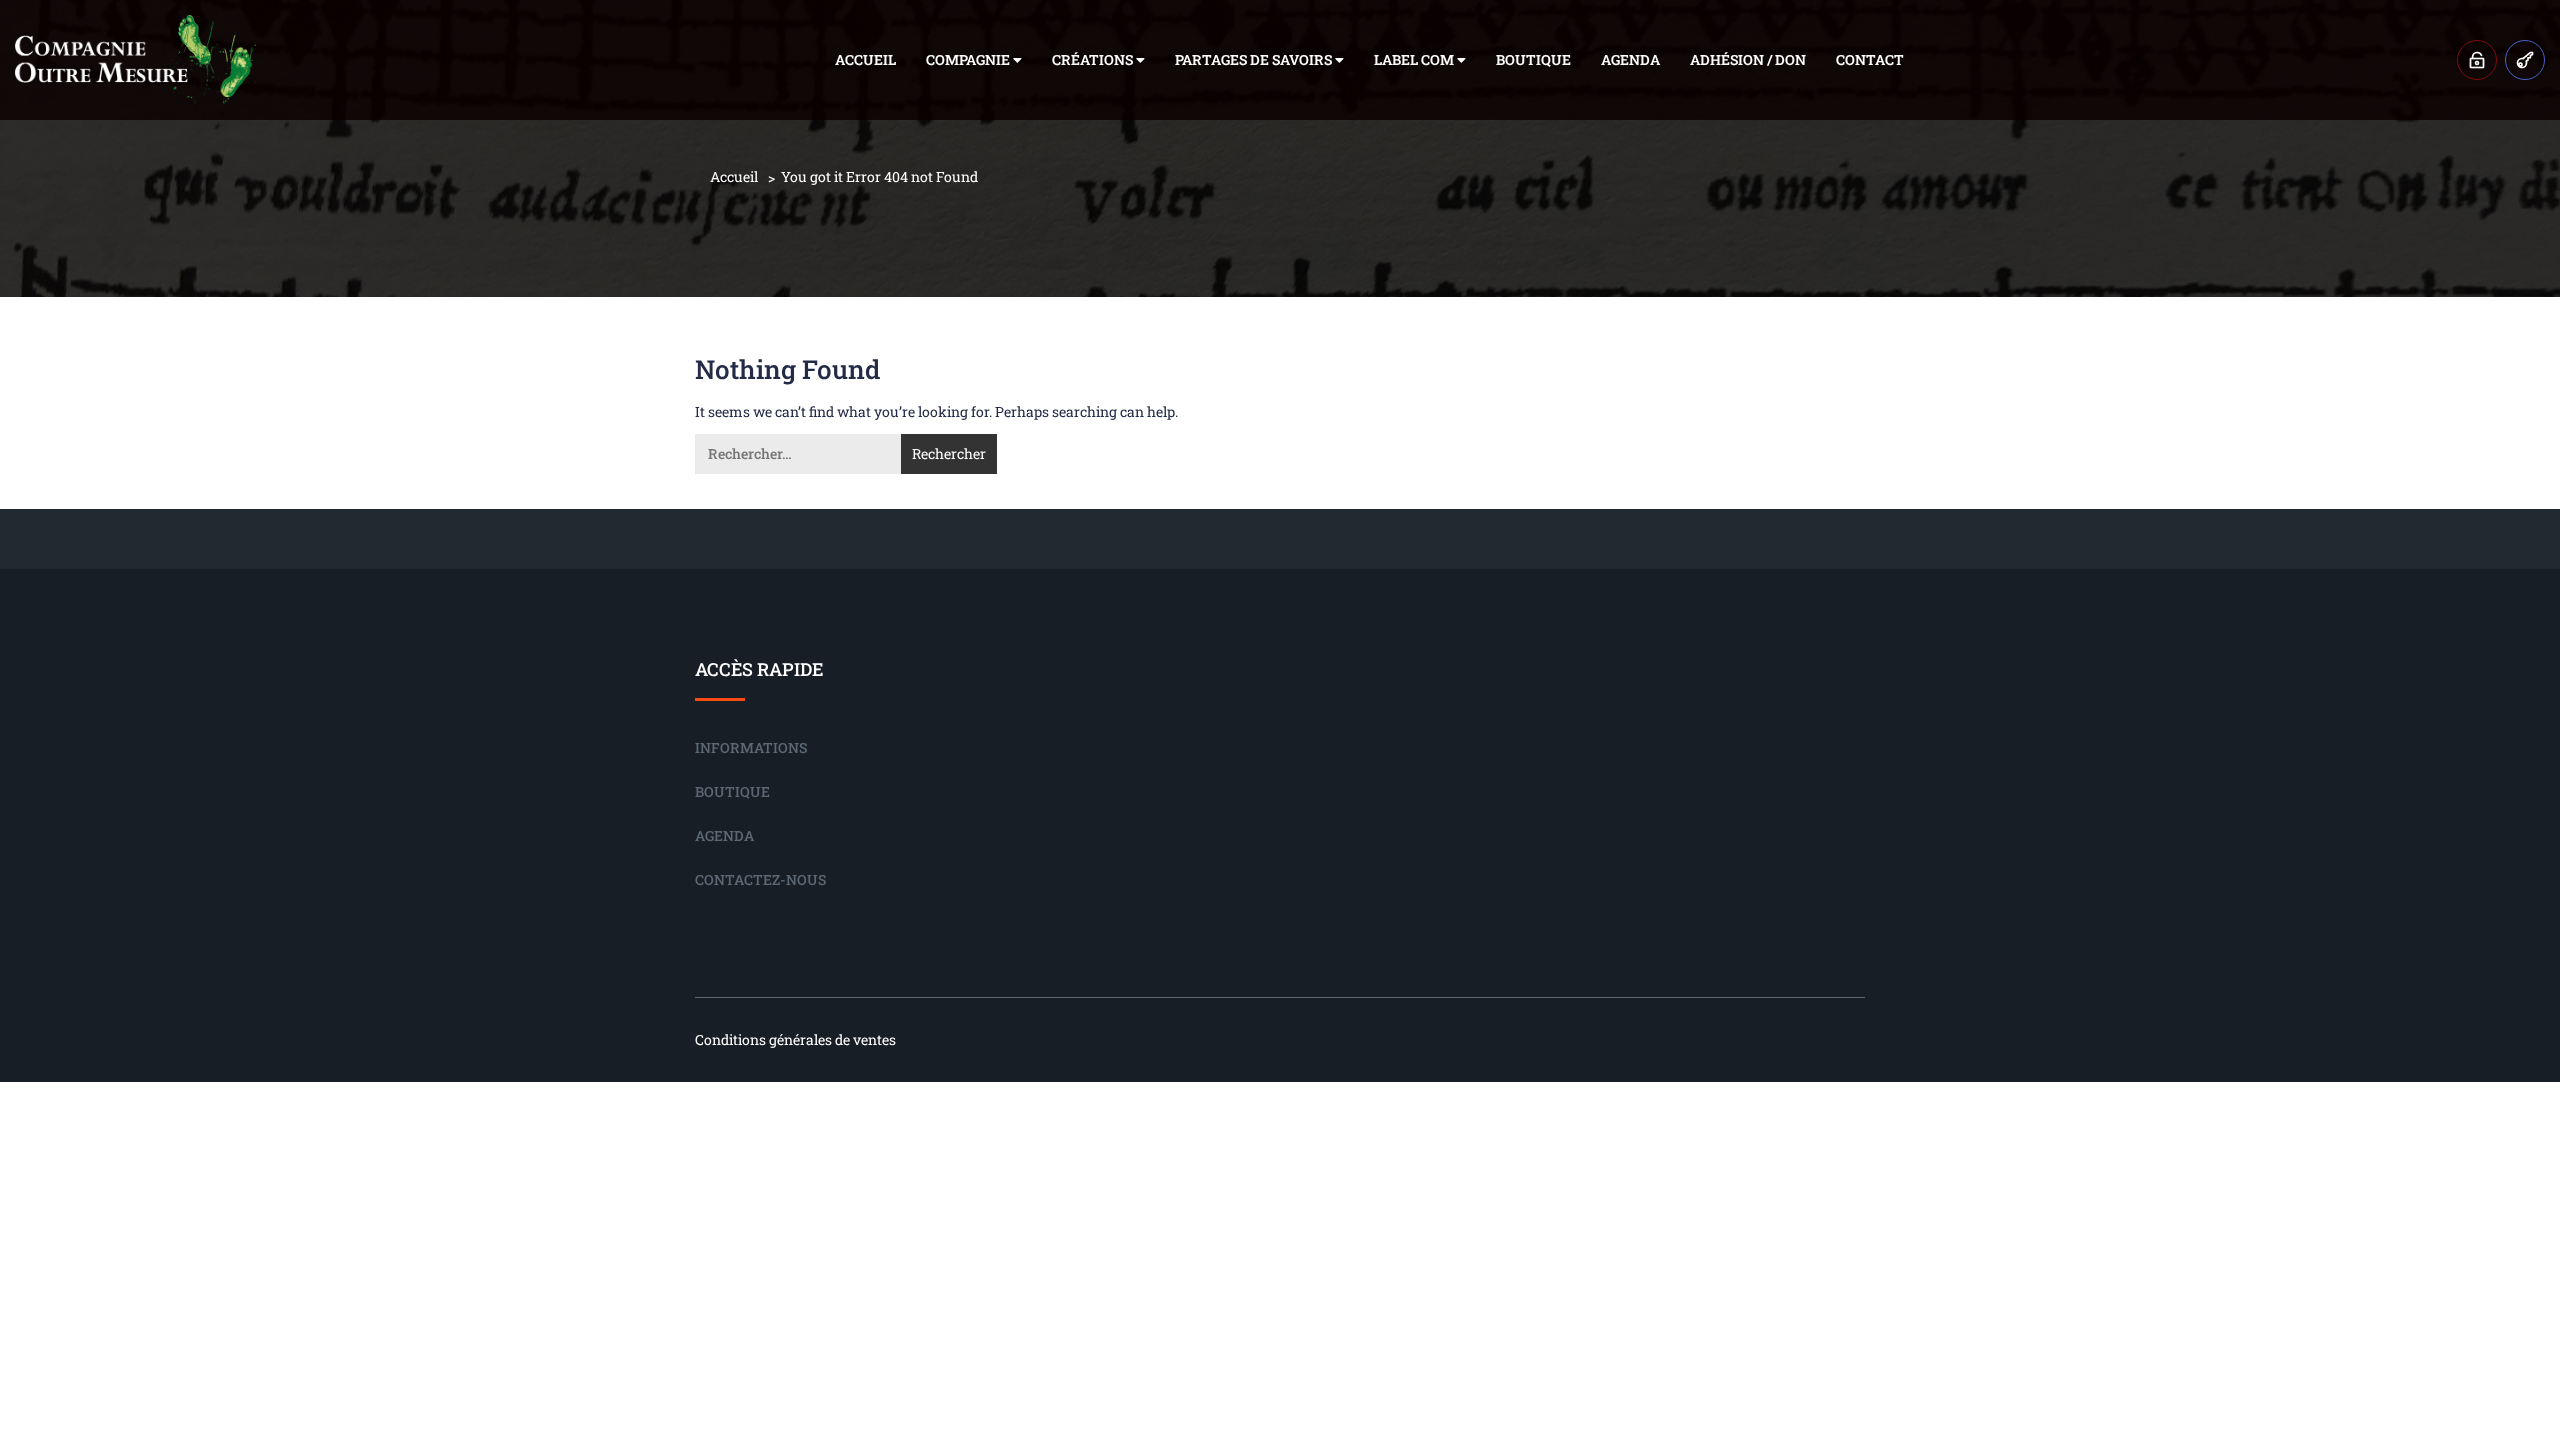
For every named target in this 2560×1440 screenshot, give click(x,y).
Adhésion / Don (1748, 59)
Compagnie (969, 59)
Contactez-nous (760, 879)
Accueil (865, 59)
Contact (1870, 59)
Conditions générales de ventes (795, 1039)
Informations (751, 747)
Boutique (1533, 59)
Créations (1094, 59)
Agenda (1630, 59)
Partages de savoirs (1255, 59)
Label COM (1415, 59)
